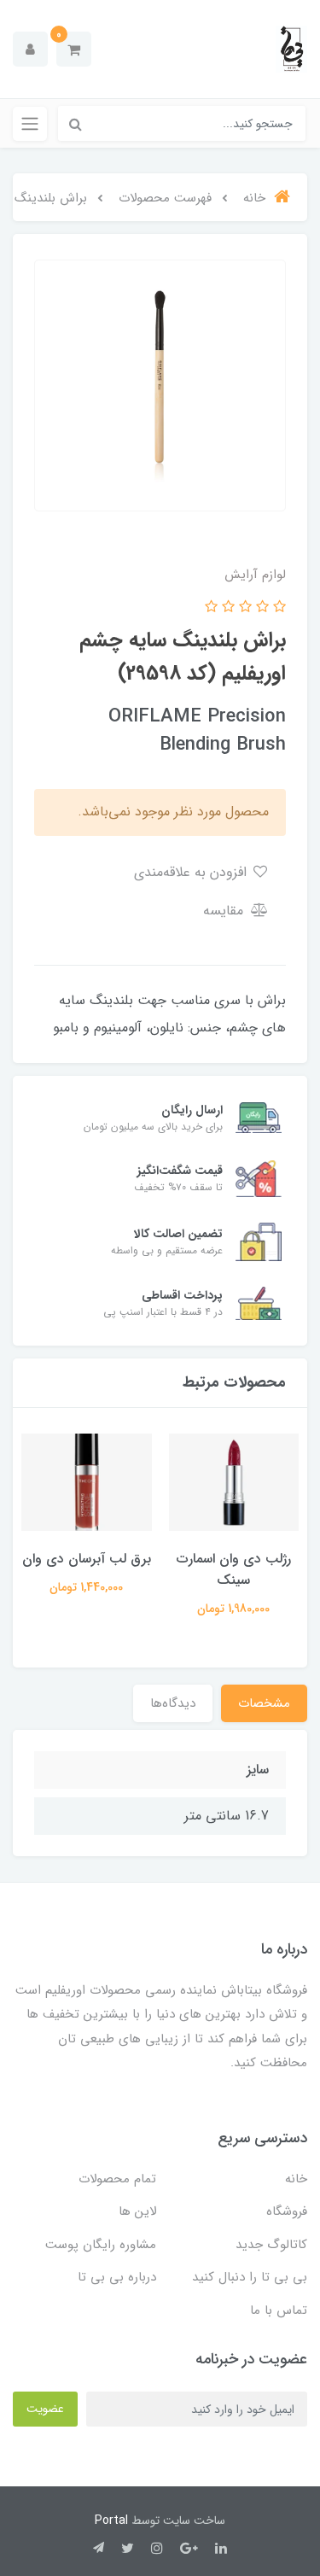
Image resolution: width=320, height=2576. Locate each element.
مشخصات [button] (264, 1703)
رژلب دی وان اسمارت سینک (234, 1569)
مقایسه (225, 911)
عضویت (45, 2409)
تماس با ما (279, 2310)
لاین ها (137, 2211)
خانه (296, 2179)
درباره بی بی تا (117, 2277)
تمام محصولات (117, 2179)
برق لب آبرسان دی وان (87, 1559)
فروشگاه (287, 2211)
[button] (74, 49)
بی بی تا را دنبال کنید (250, 2277)
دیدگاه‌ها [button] (173, 1703)
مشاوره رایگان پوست (101, 2245)
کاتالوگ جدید (271, 2245)
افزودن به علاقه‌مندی (192, 872)
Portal (111, 2521)
